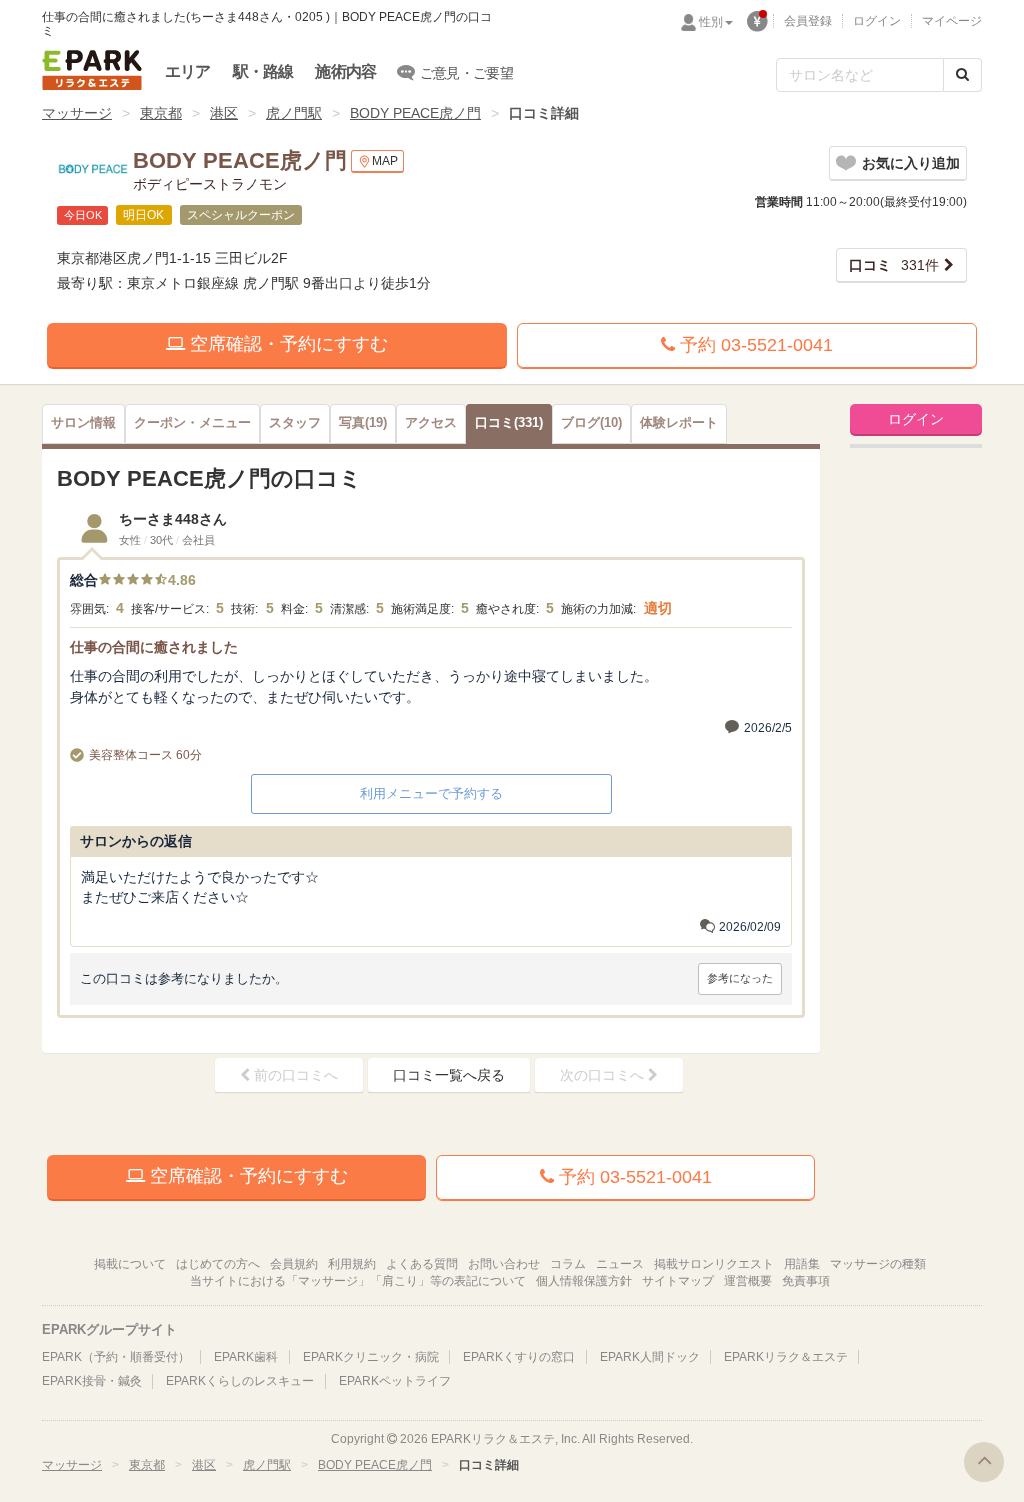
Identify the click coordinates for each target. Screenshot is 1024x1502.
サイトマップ (678, 1281)
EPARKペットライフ (395, 1381)
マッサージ (77, 113)
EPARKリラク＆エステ (92, 70)
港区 (224, 113)
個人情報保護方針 (584, 1281)
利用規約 (352, 1264)
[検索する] (962, 75)
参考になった (740, 978)
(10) (591, 423)
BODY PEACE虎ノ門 (415, 113)
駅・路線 (263, 71)
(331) (509, 423)
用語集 (802, 1264)
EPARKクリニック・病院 (371, 1357)
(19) (363, 423)
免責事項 (806, 1281)
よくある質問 (422, 1264)
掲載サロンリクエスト (714, 1264)
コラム (568, 1264)
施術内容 (345, 71)
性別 (711, 22)
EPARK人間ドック (650, 1357)
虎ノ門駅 (294, 113)
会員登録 (808, 21)
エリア (188, 71)
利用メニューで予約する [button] (431, 793)
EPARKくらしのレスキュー (240, 1381)
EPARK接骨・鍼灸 (92, 1381)
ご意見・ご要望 (466, 73)
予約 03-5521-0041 (754, 345)
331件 (894, 265)
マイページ (952, 21)
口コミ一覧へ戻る (449, 1075)
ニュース (620, 1264)
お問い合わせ (504, 1264)
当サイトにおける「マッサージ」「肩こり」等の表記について (358, 1281)
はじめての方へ (218, 1264)
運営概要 (748, 1281)
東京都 (161, 113)
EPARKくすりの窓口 (519, 1357)
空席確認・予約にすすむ (286, 344)
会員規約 (294, 1264)
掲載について (130, 1264)
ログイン (877, 21)
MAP (385, 161)
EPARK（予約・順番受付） (116, 1357)
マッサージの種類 (878, 1264)
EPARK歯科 (246, 1357)
